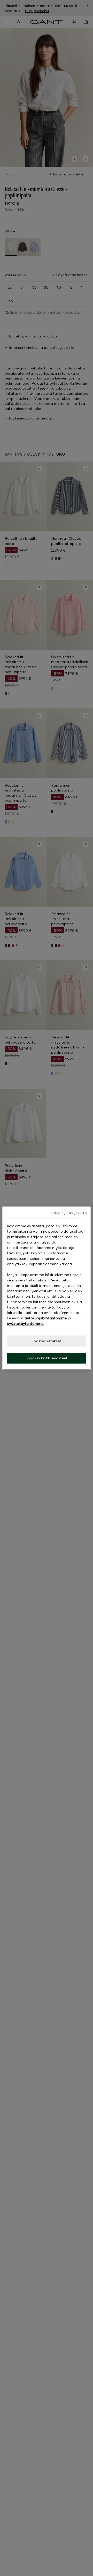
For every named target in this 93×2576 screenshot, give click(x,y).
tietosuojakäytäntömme (46, 1318)
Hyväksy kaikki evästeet (46, 1358)
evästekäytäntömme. (26, 1323)
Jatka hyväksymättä (68, 1213)
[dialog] (47, 1288)
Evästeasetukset (46, 1341)
